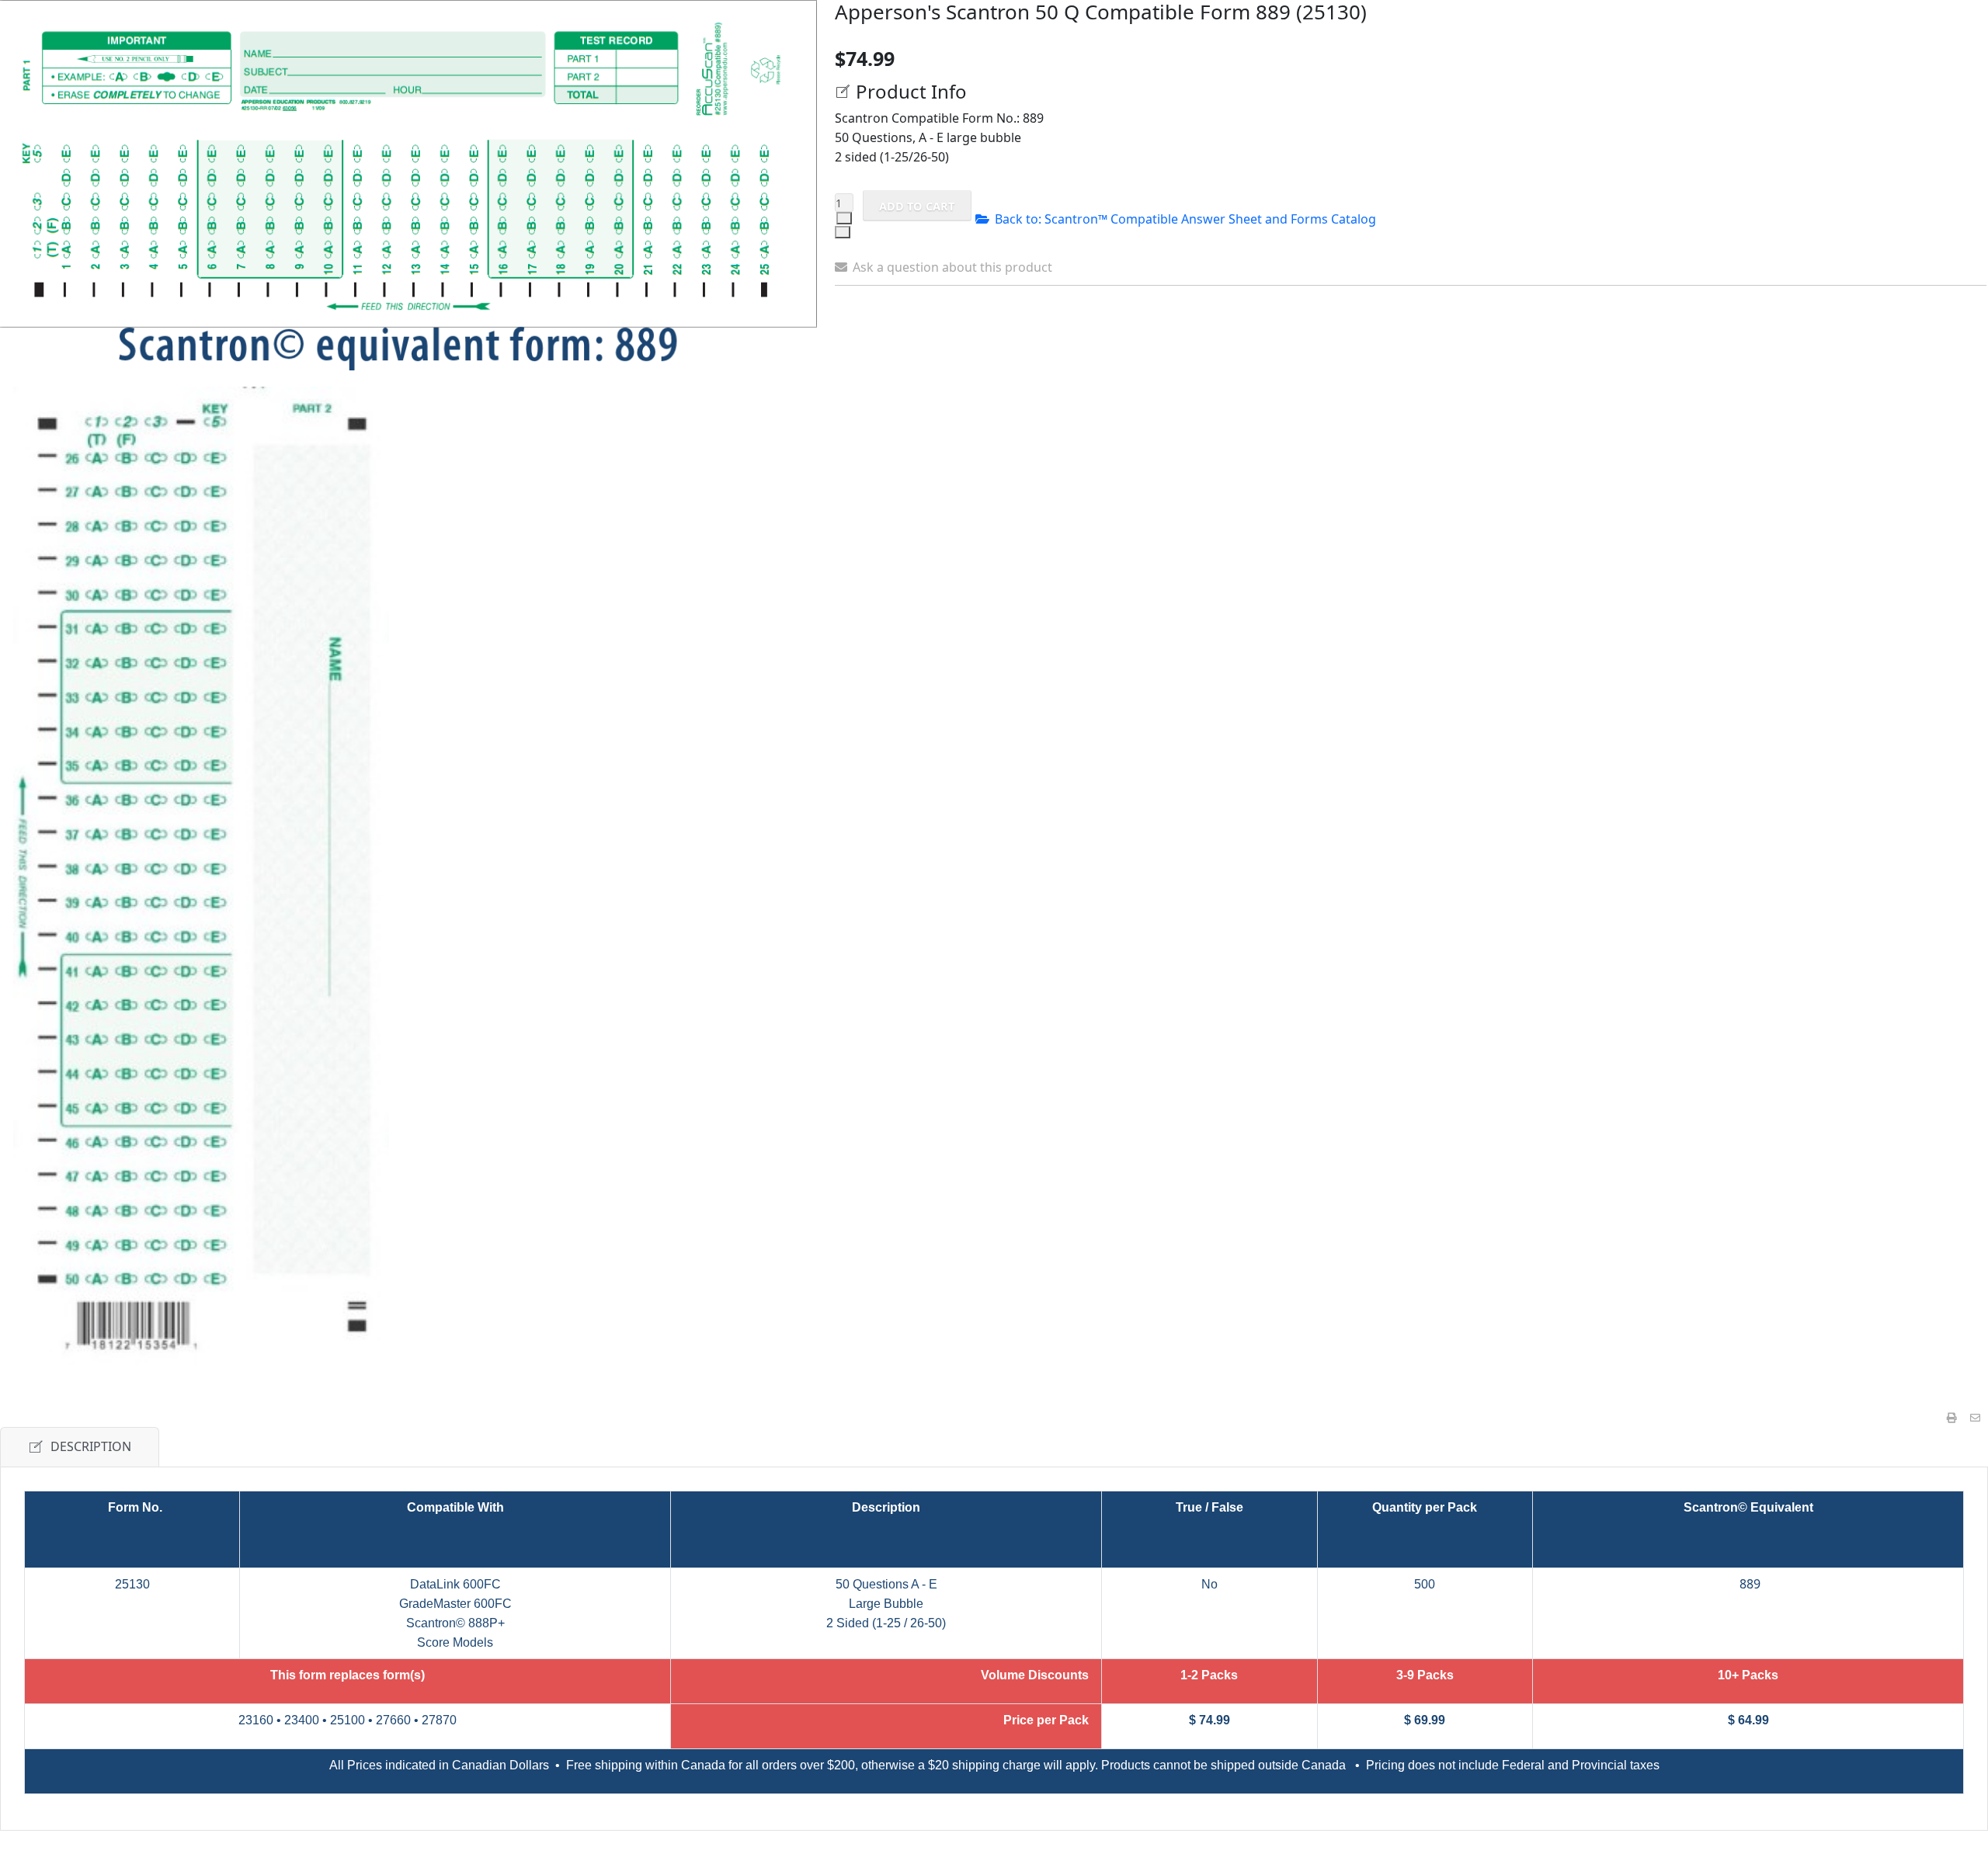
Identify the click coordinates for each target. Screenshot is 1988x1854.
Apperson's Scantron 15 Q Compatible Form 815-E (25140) (1445, 325)
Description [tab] (91, 1446)
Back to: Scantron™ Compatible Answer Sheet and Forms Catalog (1185, 219)
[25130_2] (201, 876)
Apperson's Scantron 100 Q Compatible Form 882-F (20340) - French (1375, 325)
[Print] (1952, 1418)
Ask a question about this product (952, 267)
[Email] (1975, 1418)
